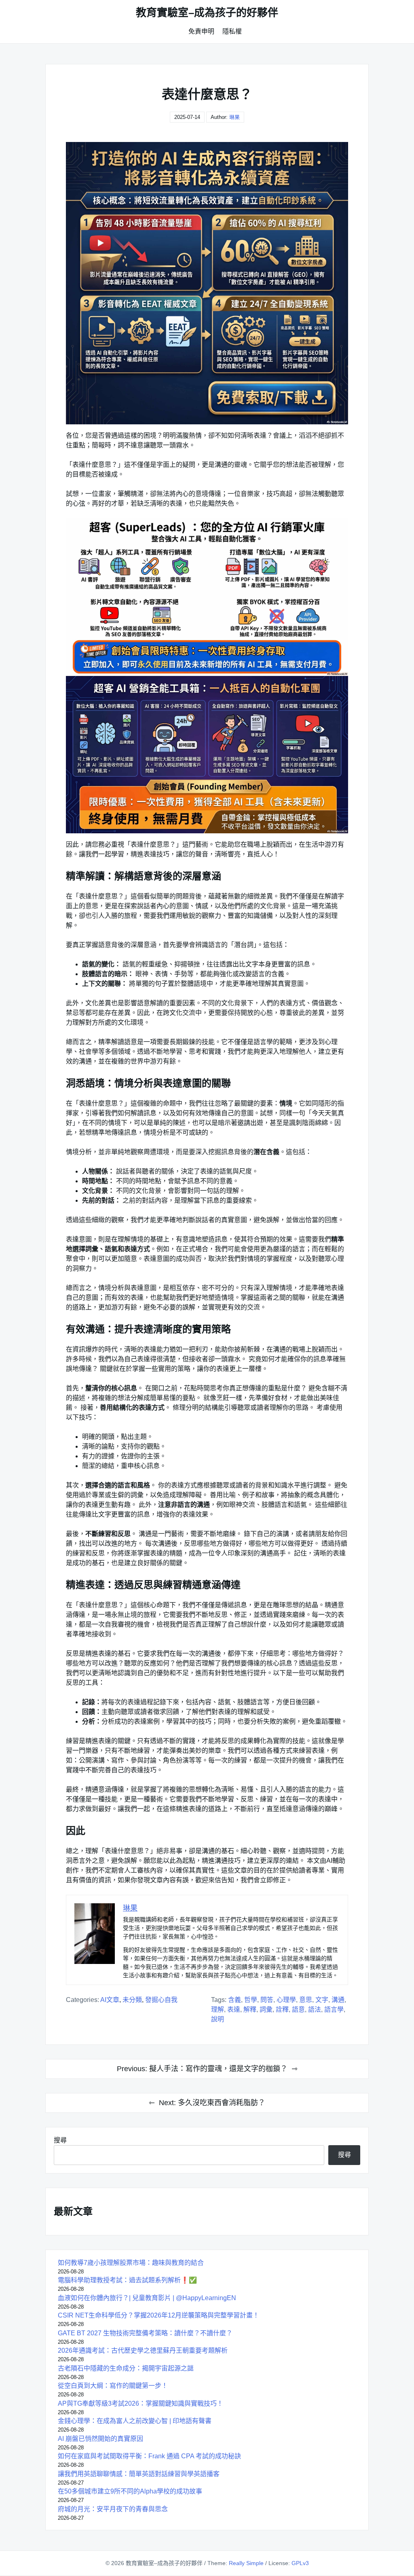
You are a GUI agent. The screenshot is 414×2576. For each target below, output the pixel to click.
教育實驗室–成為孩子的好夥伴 (207, 13)
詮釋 (282, 2009)
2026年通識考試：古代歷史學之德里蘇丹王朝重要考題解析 (143, 2350)
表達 (234, 2009)
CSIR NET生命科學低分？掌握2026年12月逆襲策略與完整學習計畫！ (158, 2315)
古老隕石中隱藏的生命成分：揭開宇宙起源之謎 (126, 2368)
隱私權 (232, 31)
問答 (267, 2000)
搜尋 (60, 2140)
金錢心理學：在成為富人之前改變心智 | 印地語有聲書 (135, 2421)
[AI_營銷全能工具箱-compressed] (207, 755)
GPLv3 (300, 2563)
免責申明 (201, 31)
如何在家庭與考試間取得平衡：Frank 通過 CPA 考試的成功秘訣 (149, 2456)
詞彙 (266, 2009)
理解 (218, 2009)
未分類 (132, 2000)
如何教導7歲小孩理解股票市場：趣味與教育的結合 (131, 2263)
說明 (218, 2019)
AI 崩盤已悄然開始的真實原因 (100, 2439)
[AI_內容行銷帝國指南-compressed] (207, 283)
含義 (234, 2000)
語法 (315, 2009)
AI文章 (110, 2000)
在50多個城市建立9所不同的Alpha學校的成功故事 (130, 2491)
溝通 (338, 2000)
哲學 (251, 2000)
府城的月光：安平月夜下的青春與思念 (113, 2509)
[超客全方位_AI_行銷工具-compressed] (207, 597)
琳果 (234, 117)
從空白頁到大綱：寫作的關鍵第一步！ (113, 2386)
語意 (298, 2009)
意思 (306, 2000)
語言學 (334, 2009)
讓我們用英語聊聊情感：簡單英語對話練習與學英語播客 (139, 2474)
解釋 (250, 2009)
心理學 (286, 2000)
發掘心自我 (161, 2000)
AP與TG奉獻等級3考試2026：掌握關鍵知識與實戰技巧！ (140, 2403)
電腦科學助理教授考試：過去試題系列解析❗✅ (127, 2280)
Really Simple (246, 2563)
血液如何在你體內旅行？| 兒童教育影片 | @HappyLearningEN (147, 2298)
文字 (322, 2000)
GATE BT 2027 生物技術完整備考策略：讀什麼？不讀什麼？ (145, 2333)
